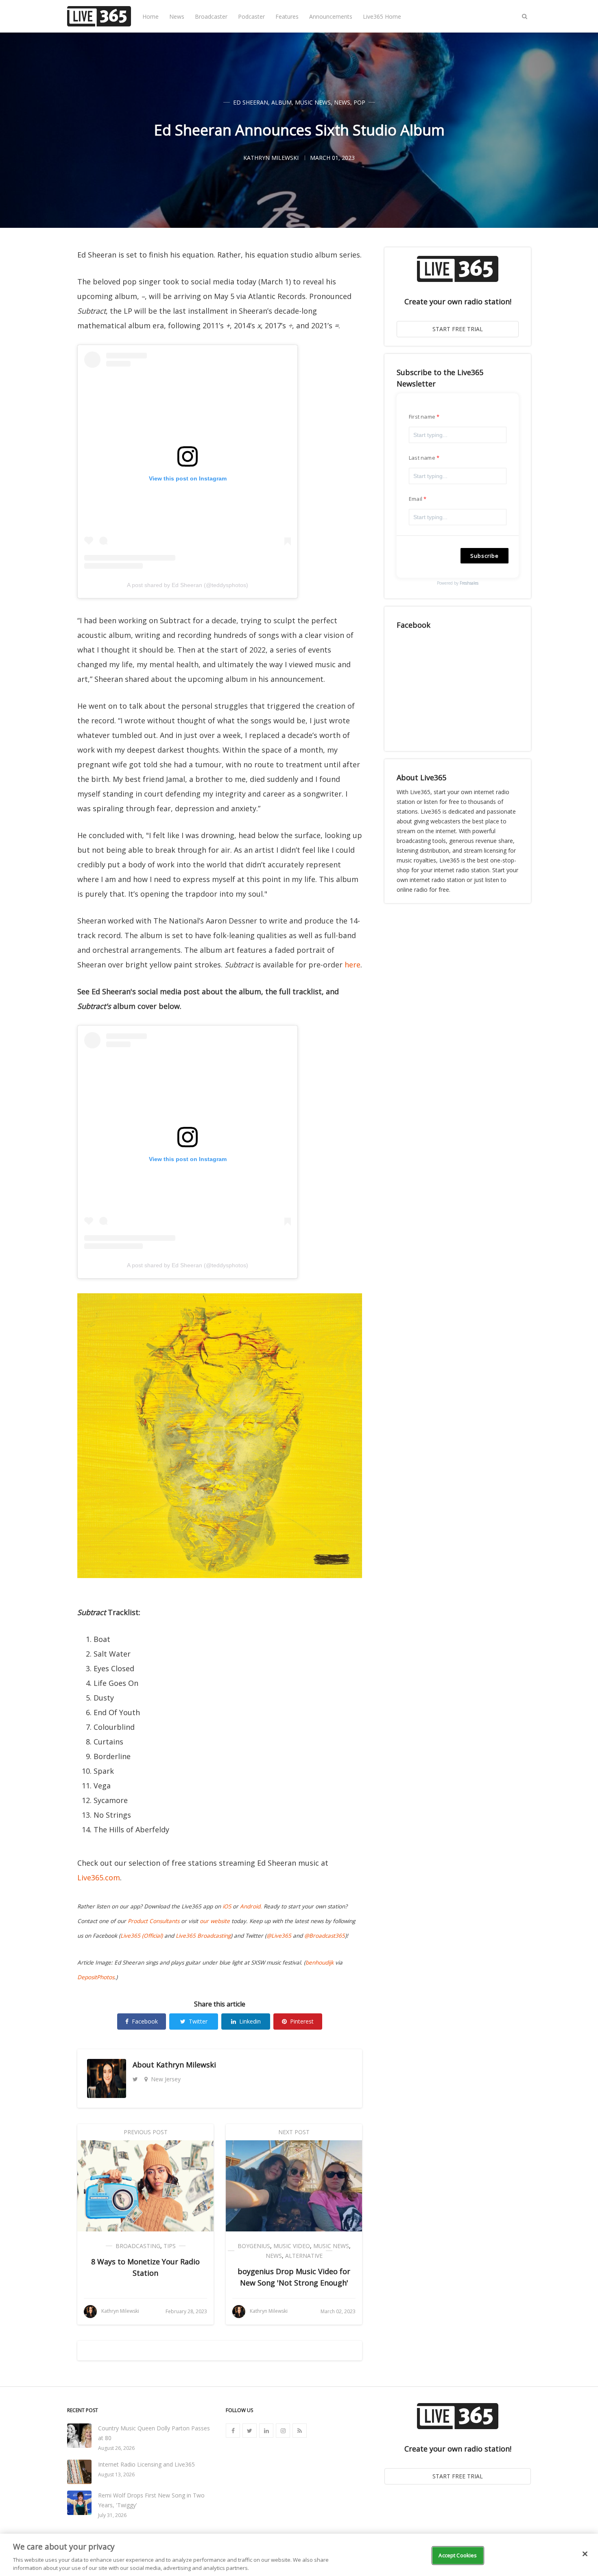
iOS (227, 1906)
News (177, 16)
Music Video (292, 2246)
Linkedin (250, 2021)
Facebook (145, 2021)
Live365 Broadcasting (203, 1936)
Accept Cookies (458, 2555)
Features (287, 16)
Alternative (304, 2256)
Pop (359, 102)
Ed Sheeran (251, 102)
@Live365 (279, 1936)
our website (215, 1921)
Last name (422, 458)
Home (151, 16)
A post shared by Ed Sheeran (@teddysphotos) (188, 585)
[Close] (585, 2554)
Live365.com (99, 1877)
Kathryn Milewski (186, 2065)
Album (282, 102)
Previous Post (146, 2132)
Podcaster (251, 16)
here (352, 965)
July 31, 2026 (112, 2515)
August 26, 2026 (116, 2448)
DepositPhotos (96, 1977)
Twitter (198, 2021)
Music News (313, 102)
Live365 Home (382, 16)
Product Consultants (154, 1921)
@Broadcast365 (325, 1936)
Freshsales (469, 583)
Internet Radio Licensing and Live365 (146, 2464)
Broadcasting (138, 2246)
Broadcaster (211, 16)
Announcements (331, 16)
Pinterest (302, 2021)
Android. (251, 1906)
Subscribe (485, 556)
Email (416, 499)
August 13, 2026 (116, 2474)
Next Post (294, 2132)
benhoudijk (320, 1963)
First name (422, 417)
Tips (170, 2246)
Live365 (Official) (142, 1936)
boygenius (254, 2246)
